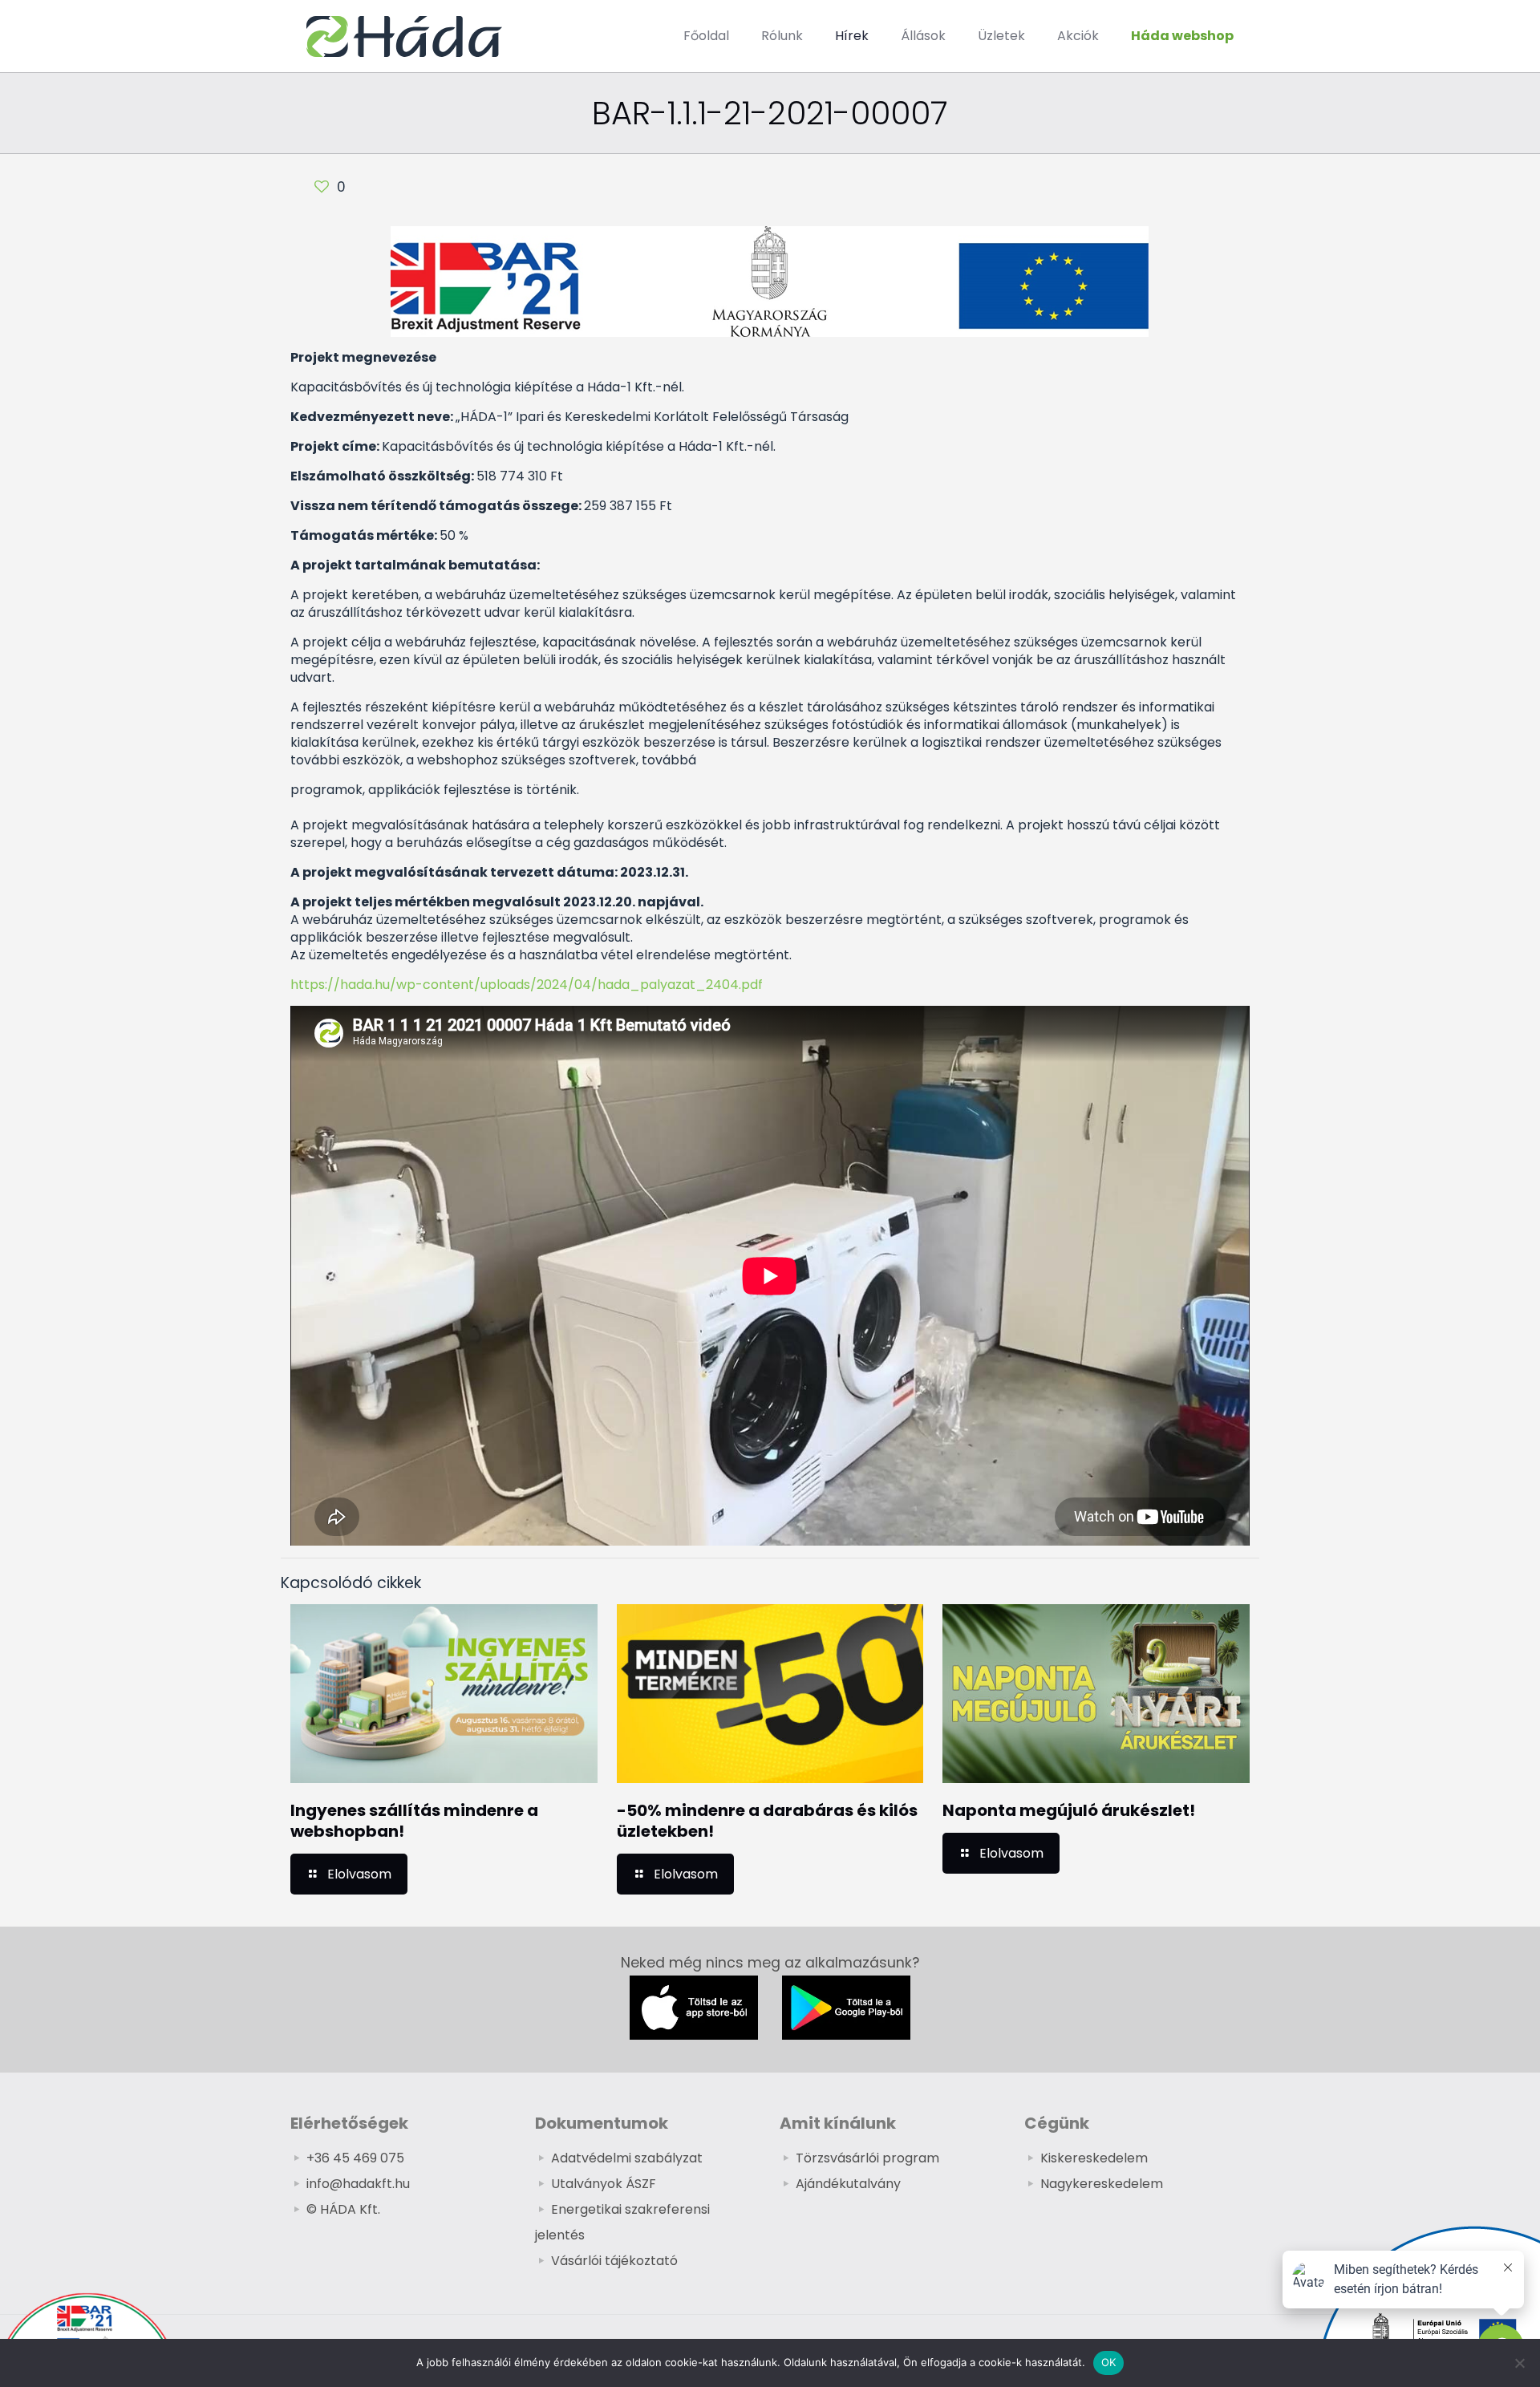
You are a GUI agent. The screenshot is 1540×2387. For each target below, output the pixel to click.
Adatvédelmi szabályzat (627, 2158)
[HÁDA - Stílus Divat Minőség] (404, 36)
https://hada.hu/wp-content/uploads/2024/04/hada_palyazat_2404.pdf (527, 985)
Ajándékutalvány (848, 2184)
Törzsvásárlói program (867, 2158)
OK (1109, 2362)
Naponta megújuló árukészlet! (1069, 1810)
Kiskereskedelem (1094, 2158)
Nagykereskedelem (1102, 2184)
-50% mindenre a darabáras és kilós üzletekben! (767, 1821)
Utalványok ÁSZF (604, 2184)
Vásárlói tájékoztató (614, 2261)
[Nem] (1520, 2363)
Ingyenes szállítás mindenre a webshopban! (414, 1821)
